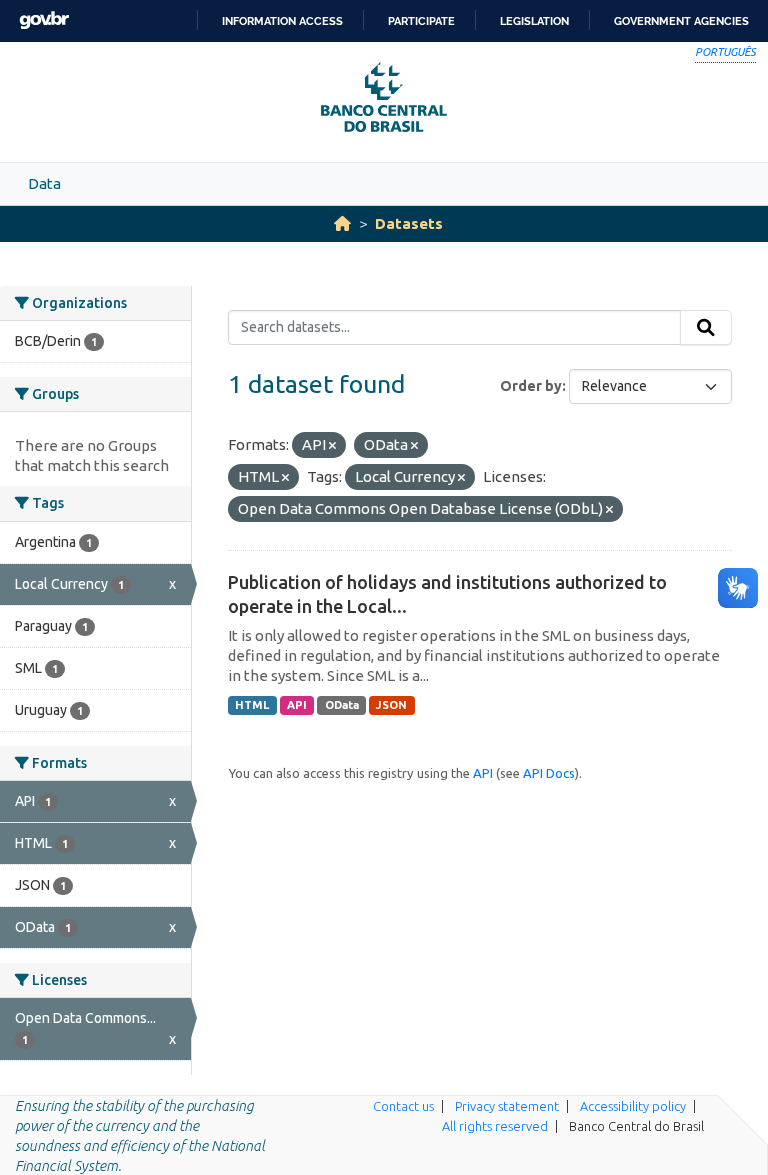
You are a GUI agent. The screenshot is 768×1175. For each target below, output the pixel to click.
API (297, 705)
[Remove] (332, 446)
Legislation (534, 21)
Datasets (409, 223)
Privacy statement (507, 1106)
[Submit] (706, 328)
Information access (282, 21)
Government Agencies (681, 21)
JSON (391, 705)
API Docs (549, 773)
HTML (252, 705)
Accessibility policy (633, 1106)
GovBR (44, 20)
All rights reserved (495, 1126)
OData (342, 705)
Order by (531, 386)
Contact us (403, 1106)
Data (44, 183)
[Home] (342, 223)
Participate (421, 21)
